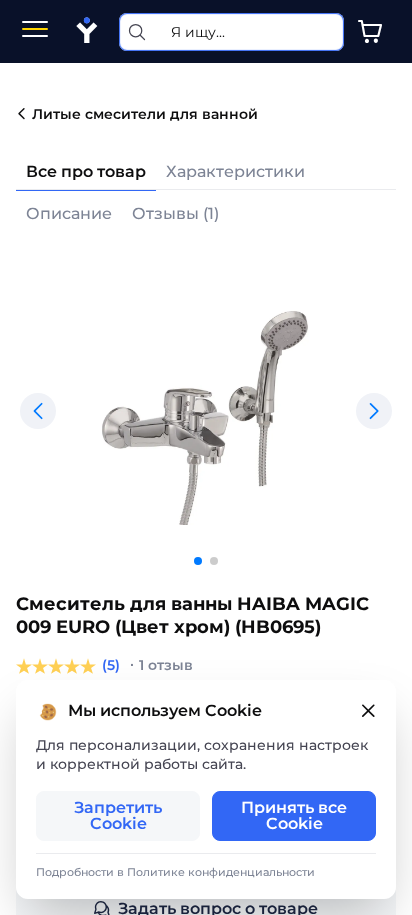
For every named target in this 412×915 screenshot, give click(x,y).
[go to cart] (370, 32)
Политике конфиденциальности (221, 872)
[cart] (370, 32)
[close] (368, 711)
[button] (38, 411)
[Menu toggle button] (35, 31)
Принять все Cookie (294, 815)
